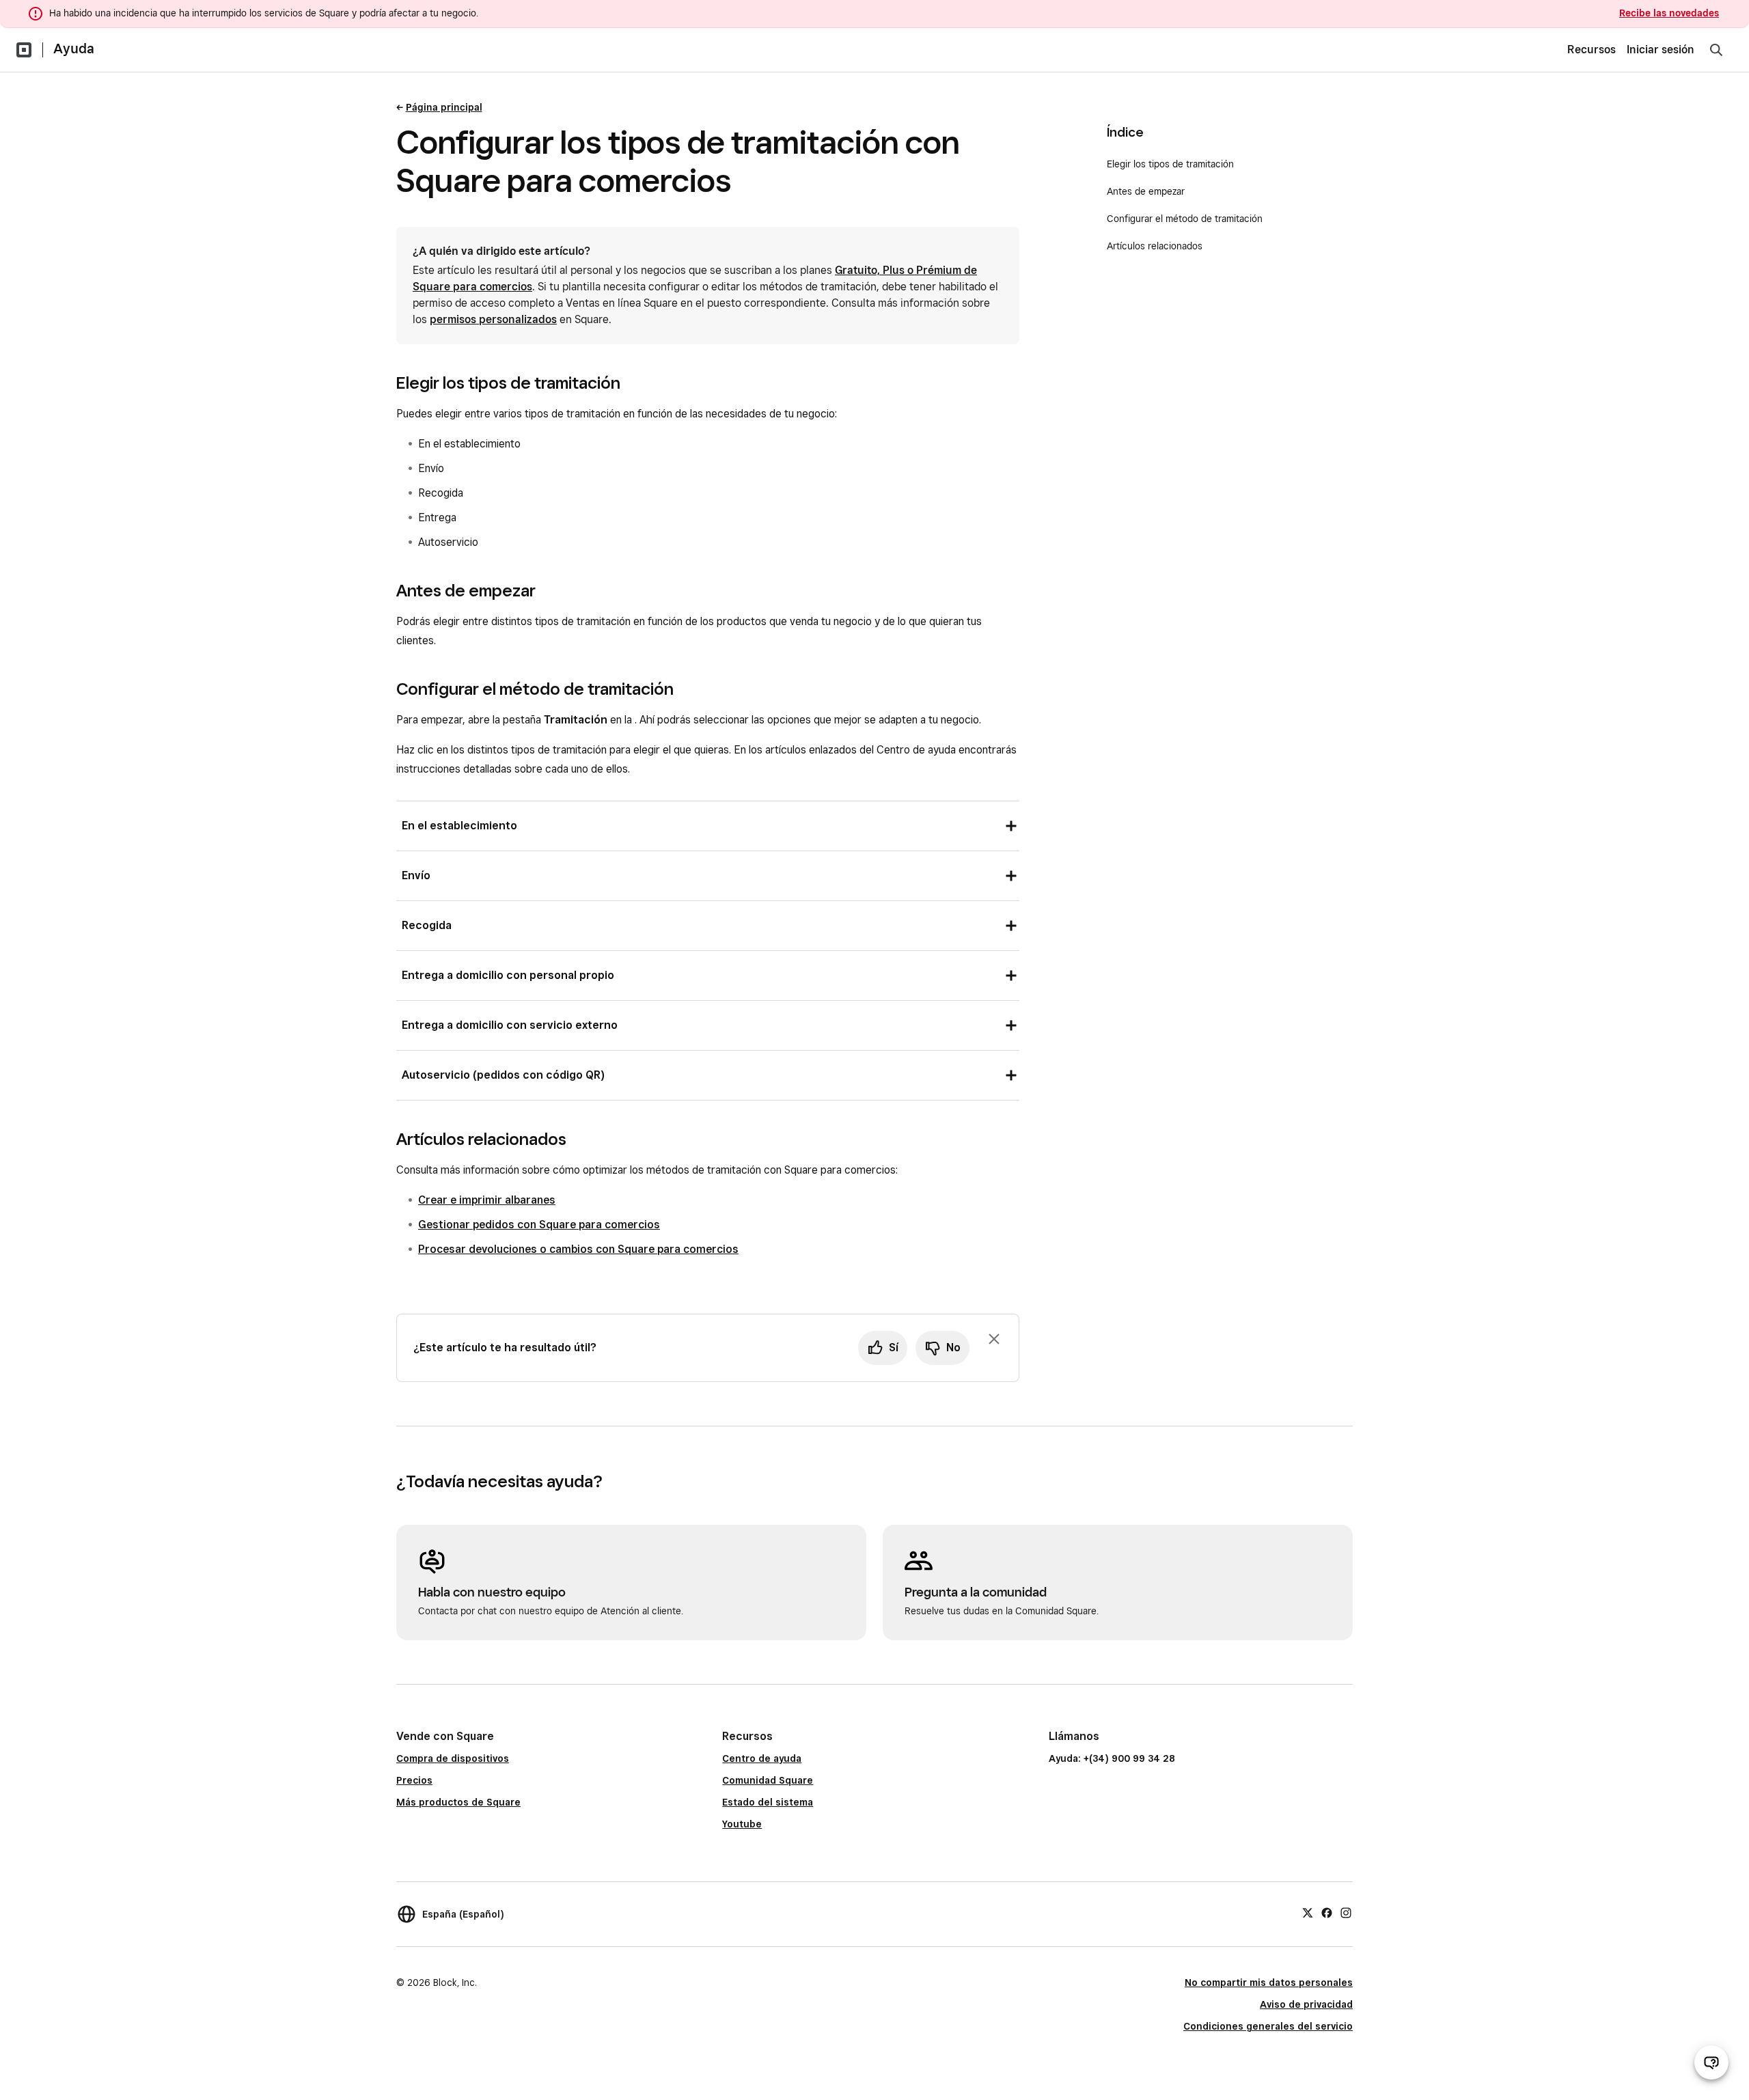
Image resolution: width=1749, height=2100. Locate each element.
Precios (414, 1780)
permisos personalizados (493, 319)
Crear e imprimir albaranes (487, 1200)
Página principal (444, 107)
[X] (1308, 1912)
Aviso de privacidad (1306, 2004)
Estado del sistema (768, 1802)
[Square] (24, 50)
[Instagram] (1346, 1912)
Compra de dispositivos (453, 1758)
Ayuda (74, 49)
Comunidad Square (768, 1780)
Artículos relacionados (1155, 246)
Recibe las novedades (1669, 13)
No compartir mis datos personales (1269, 1982)
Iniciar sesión (1661, 50)
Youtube (742, 1824)
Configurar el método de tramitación (1185, 219)
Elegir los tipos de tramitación (1170, 164)
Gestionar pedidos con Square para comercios (539, 1225)
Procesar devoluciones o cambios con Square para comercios (578, 1249)
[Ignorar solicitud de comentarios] (994, 1339)
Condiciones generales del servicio (1268, 2026)
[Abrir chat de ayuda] (1711, 2062)
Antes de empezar (1146, 191)
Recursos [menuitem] (1592, 50)
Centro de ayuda (762, 1758)
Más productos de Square (458, 1802)
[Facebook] (1327, 1912)
